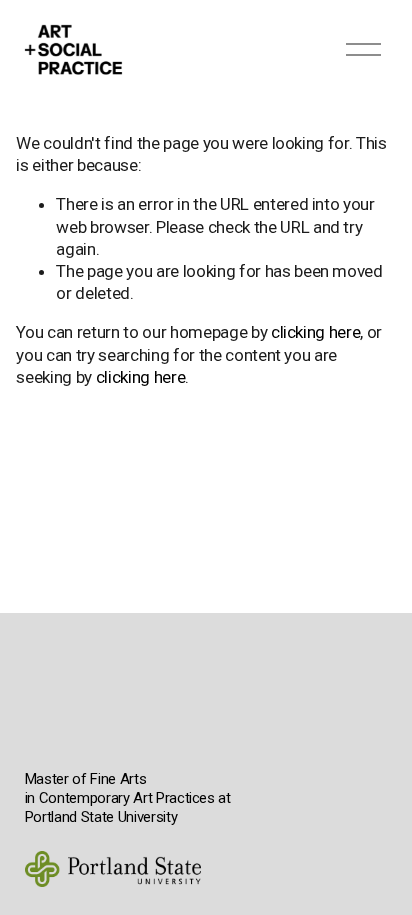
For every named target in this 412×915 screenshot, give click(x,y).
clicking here (316, 332)
